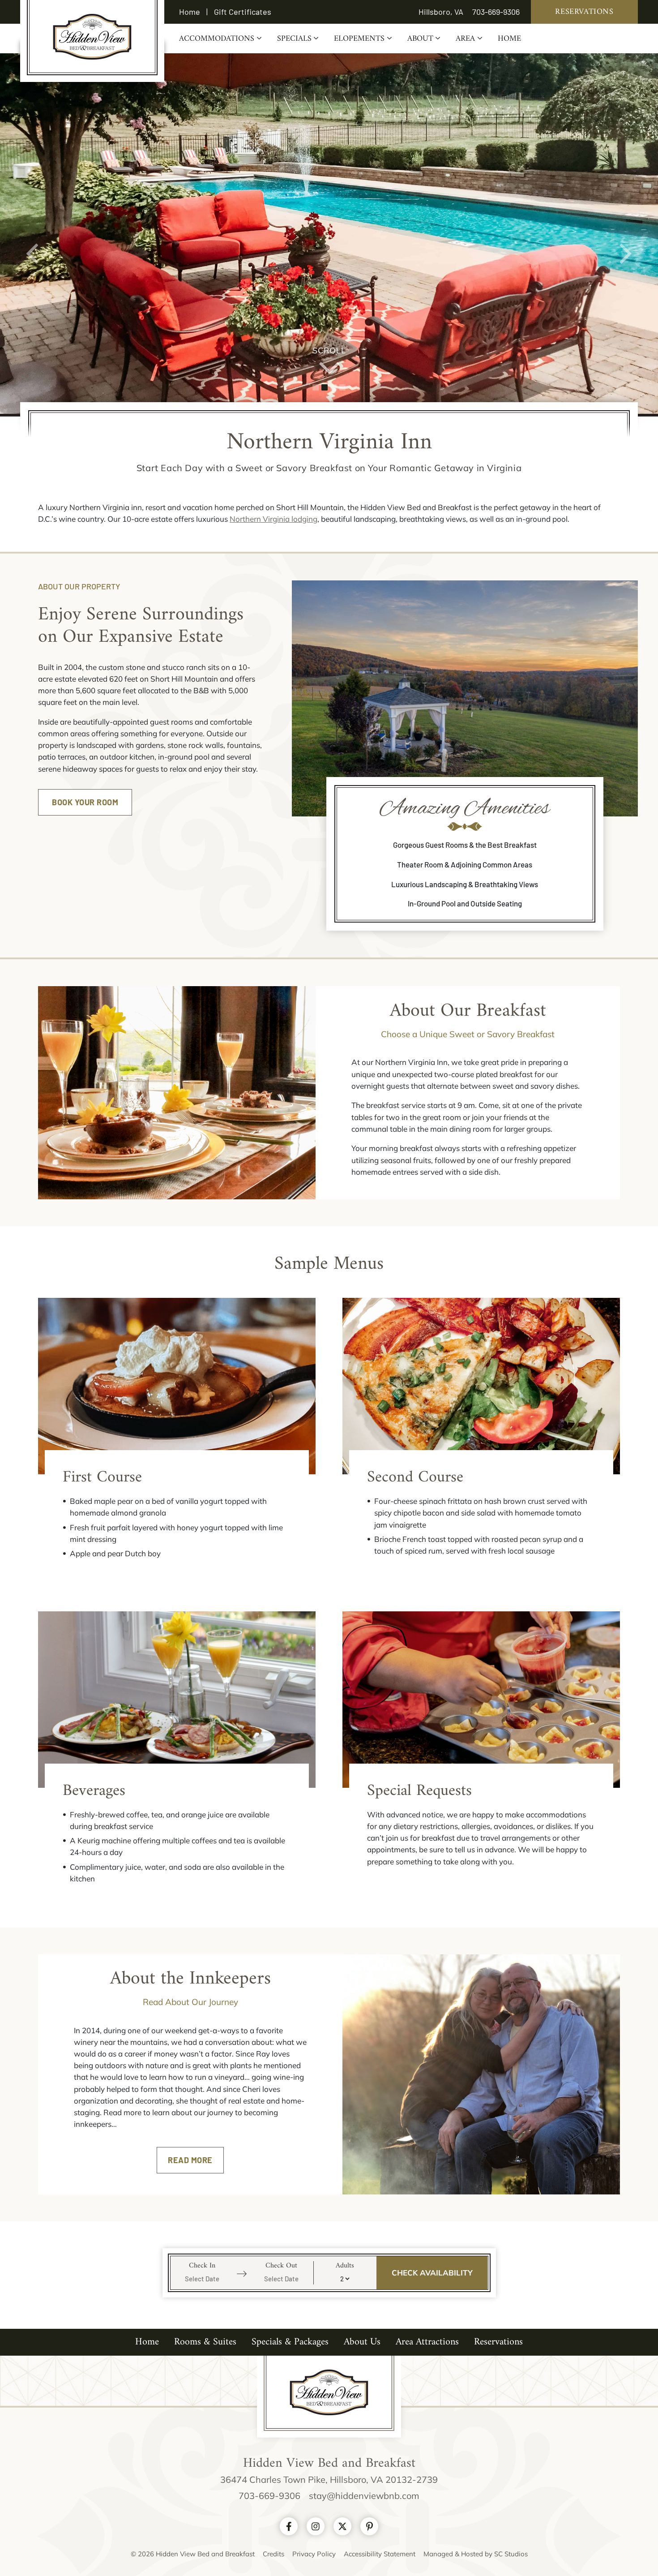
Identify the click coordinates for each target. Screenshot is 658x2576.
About (420, 39)
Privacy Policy (314, 2554)
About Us (362, 2342)
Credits (273, 2554)
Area (465, 39)
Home (190, 12)
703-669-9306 (496, 12)
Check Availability (432, 2273)
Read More (190, 2160)
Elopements (359, 39)
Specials (294, 39)
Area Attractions (427, 2342)
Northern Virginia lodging (273, 519)
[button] (33, 234)
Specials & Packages (290, 2342)
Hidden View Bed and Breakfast (92, 37)
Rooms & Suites (205, 2342)
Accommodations (217, 39)
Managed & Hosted (454, 2554)
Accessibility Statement (380, 2554)
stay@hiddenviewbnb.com (364, 2496)
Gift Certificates (243, 12)
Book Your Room (85, 802)
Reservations (584, 12)
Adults (345, 2264)
